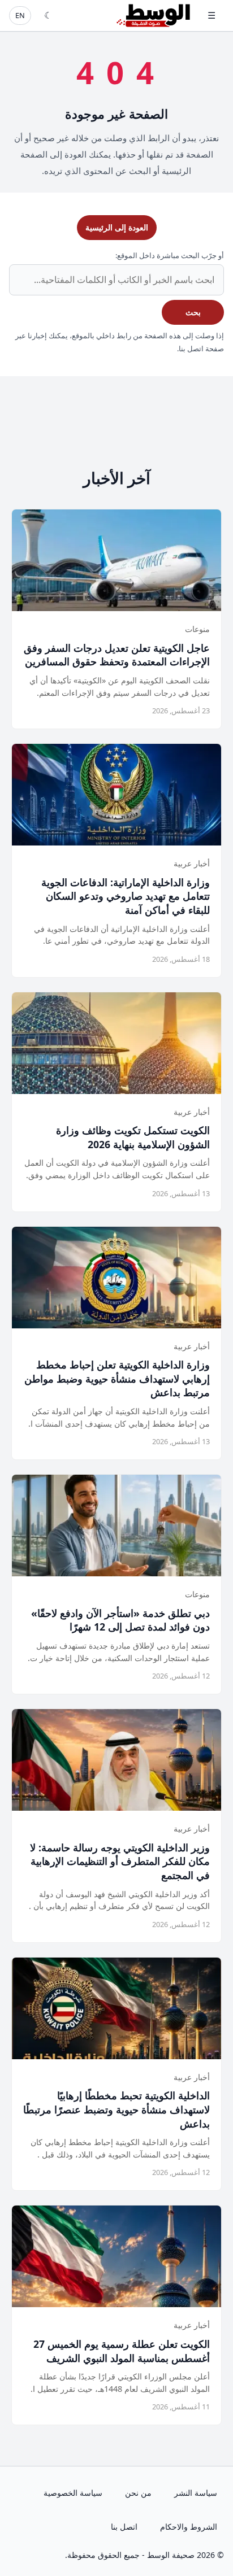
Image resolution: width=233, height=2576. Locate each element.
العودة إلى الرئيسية (117, 227)
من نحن (138, 2493)
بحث (193, 312)
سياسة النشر (196, 2493)
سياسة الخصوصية (73, 2493)
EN (20, 15)
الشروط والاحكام (189, 2527)
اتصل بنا (124, 2527)
